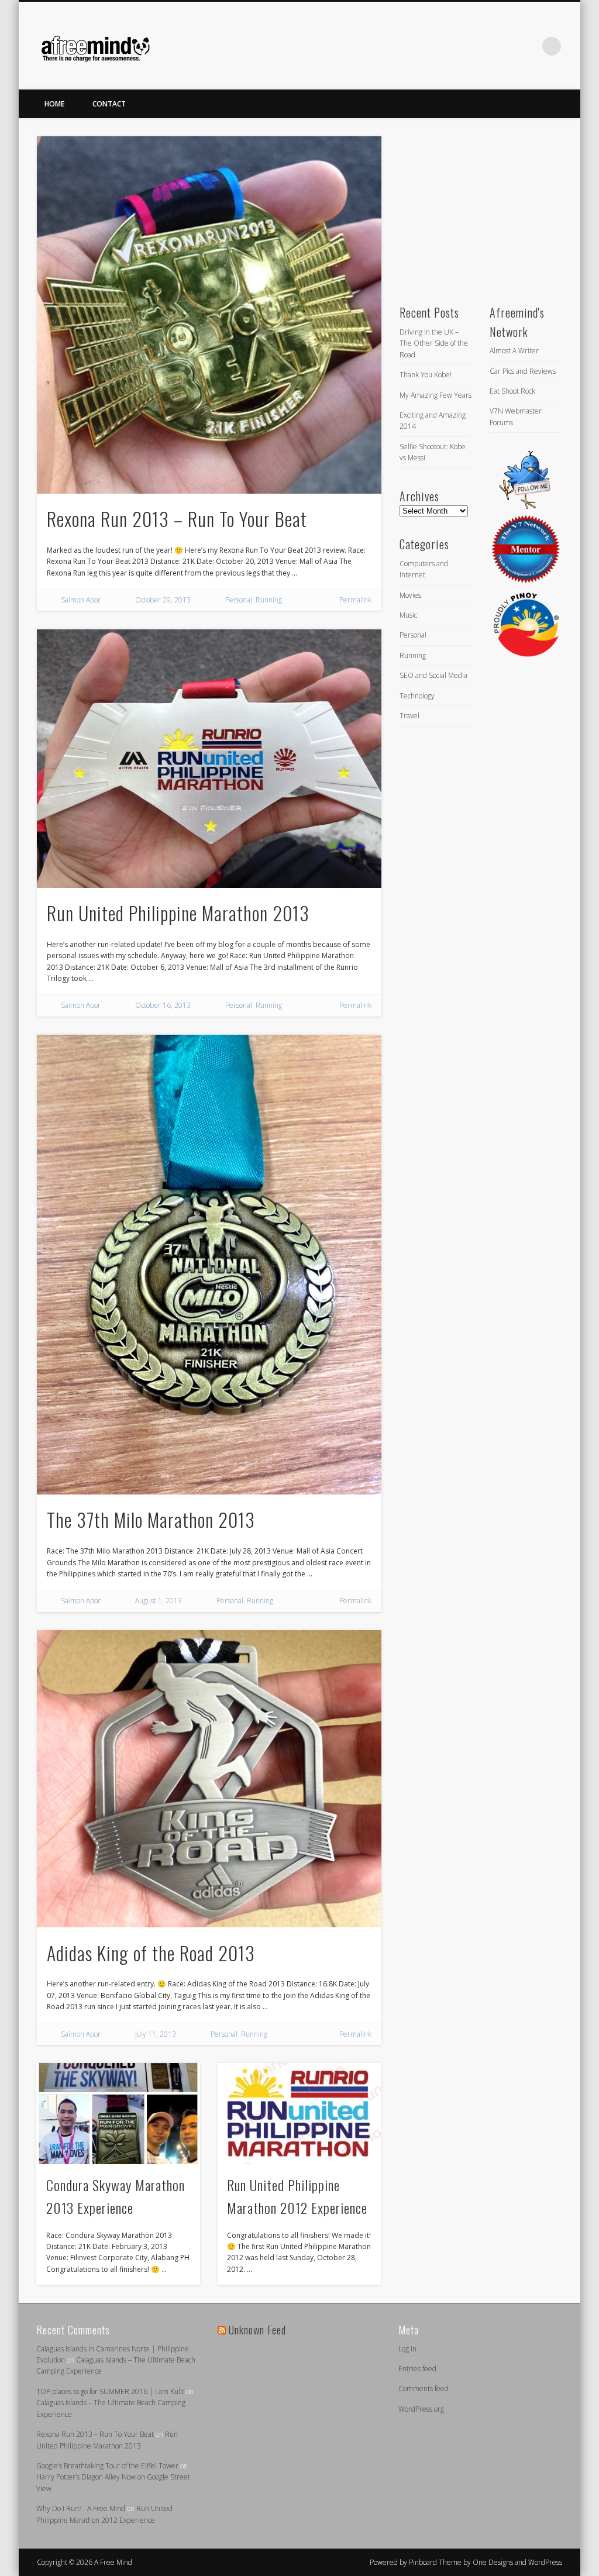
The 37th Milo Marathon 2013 (151, 1519)
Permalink (355, 600)
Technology (417, 696)
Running (269, 600)
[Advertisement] (487, 209)
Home (54, 104)
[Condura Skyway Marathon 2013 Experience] (118, 2113)
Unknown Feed (257, 2330)
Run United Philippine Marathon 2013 (178, 913)
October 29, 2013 (163, 600)
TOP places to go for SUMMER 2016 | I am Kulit (110, 2391)
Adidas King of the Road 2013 (151, 1953)
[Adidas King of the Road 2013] (209, 1779)
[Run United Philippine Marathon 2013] (209, 759)
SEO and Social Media (433, 675)
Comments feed (424, 2389)
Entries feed (417, 2369)
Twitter (504, 46)
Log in (407, 2349)
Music (408, 615)
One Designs (493, 2562)
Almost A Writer (514, 351)
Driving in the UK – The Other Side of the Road (434, 343)
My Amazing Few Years (436, 395)
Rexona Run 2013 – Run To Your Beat (177, 519)
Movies (410, 595)
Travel (409, 716)
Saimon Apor (81, 600)
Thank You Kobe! (426, 375)
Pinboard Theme (435, 2562)
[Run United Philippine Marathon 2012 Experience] (299, 2113)
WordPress (545, 2562)
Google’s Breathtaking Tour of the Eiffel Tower (107, 2466)
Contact (109, 104)
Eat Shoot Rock (512, 391)
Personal (239, 600)
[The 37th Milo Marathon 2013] (209, 1265)
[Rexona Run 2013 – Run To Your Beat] (209, 315)
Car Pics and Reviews (523, 371)
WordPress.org (421, 2409)
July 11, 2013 (156, 2034)
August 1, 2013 (159, 1601)
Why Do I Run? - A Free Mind (81, 2508)
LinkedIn (528, 46)
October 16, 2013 (163, 1005)
